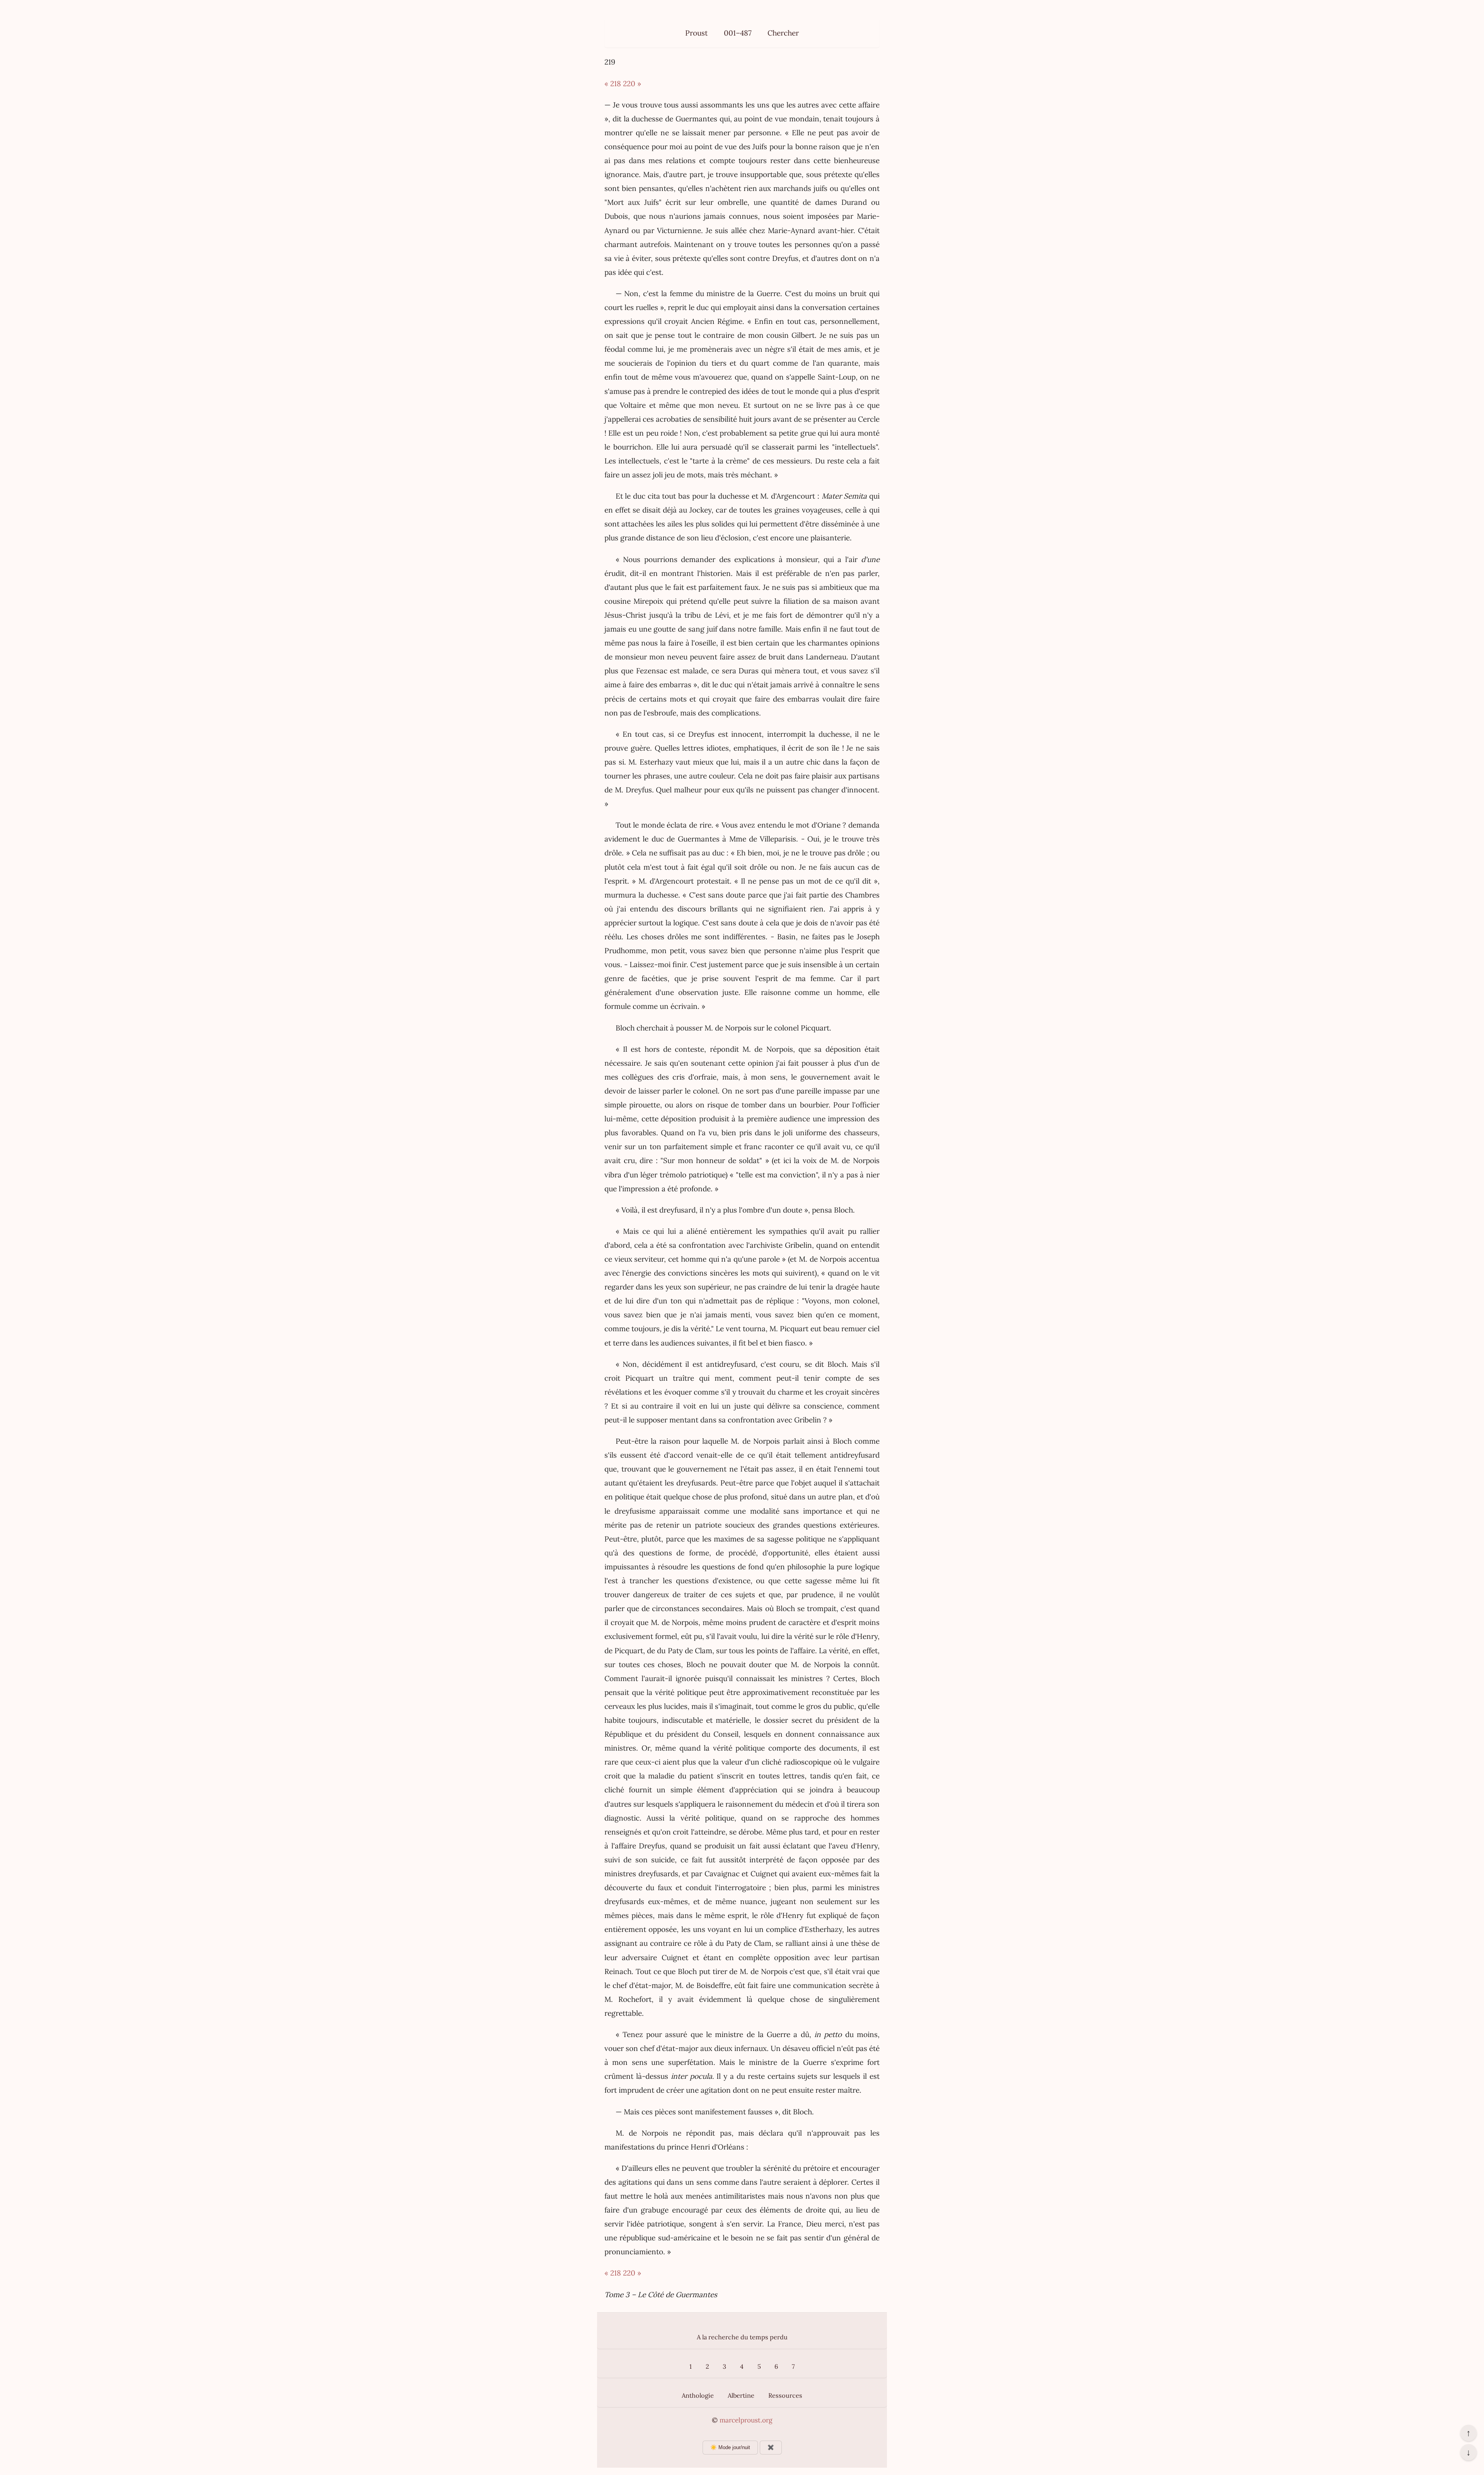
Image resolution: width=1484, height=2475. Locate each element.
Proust (696, 33)
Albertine (741, 2395)
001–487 (738, 33)
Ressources (785, 2395)
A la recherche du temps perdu (742, 2337)
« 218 (613, 83)
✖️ (771, 2447)
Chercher (783, 33)
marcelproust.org (746, 2420)
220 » (632, 83)
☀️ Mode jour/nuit (730, 2447)
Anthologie (698, 2395)
